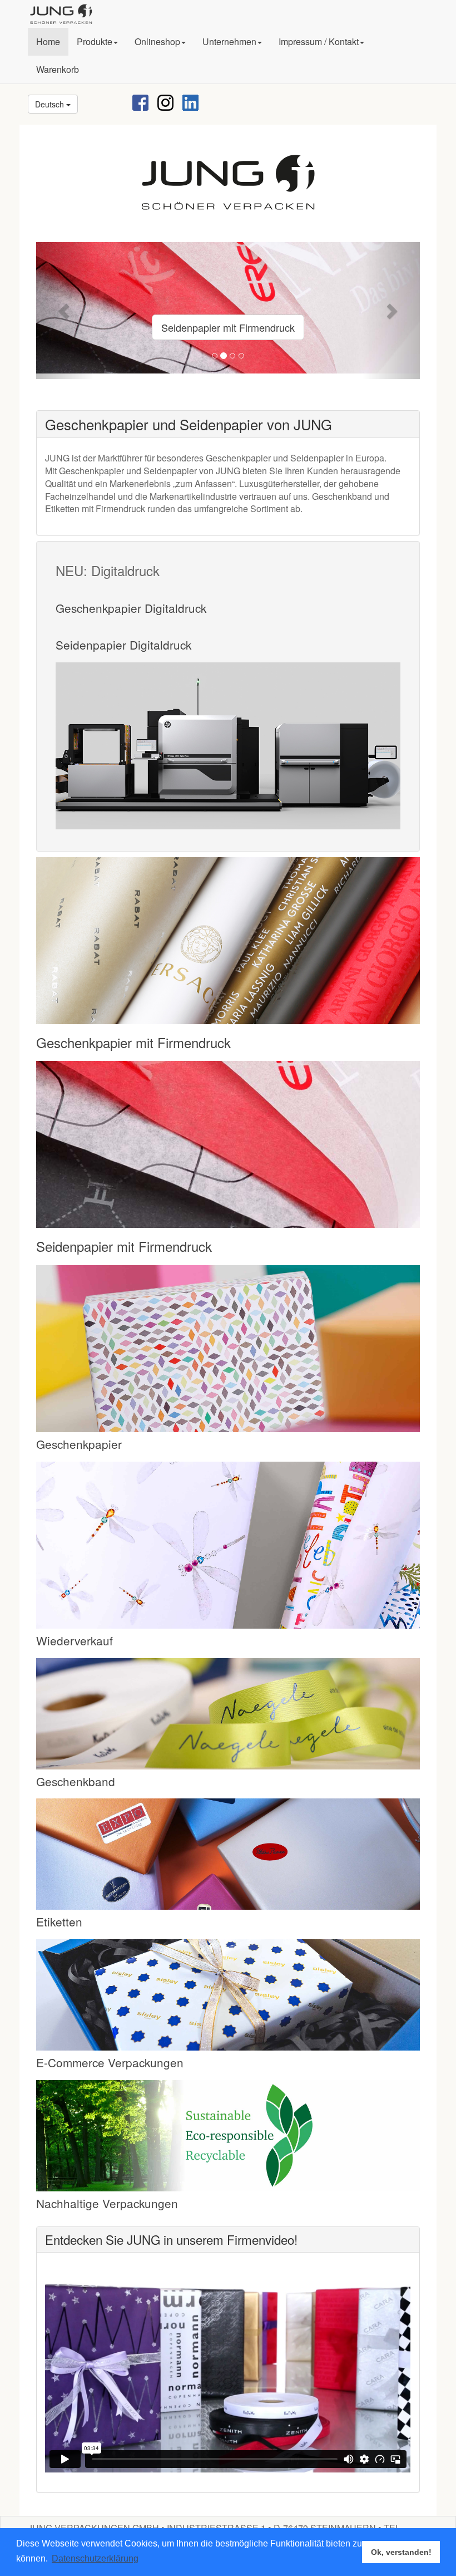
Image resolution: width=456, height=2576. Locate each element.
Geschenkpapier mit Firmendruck (133, 1042)
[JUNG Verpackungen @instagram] (165, 102)
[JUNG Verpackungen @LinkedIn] (190, 102)
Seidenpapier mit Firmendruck (228, 327)
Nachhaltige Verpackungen (107, 2203)
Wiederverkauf (75, 1640)
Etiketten (59, 1921)
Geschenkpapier (79, 1444)
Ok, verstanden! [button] (401, 2552)
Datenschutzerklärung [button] (95, 2558)
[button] (97, 42)
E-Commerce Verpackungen (110, 2062)
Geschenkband (76, 1781)
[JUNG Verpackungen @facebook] (140, 102)
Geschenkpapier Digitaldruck (131, 608)
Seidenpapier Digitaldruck (123, 645)
